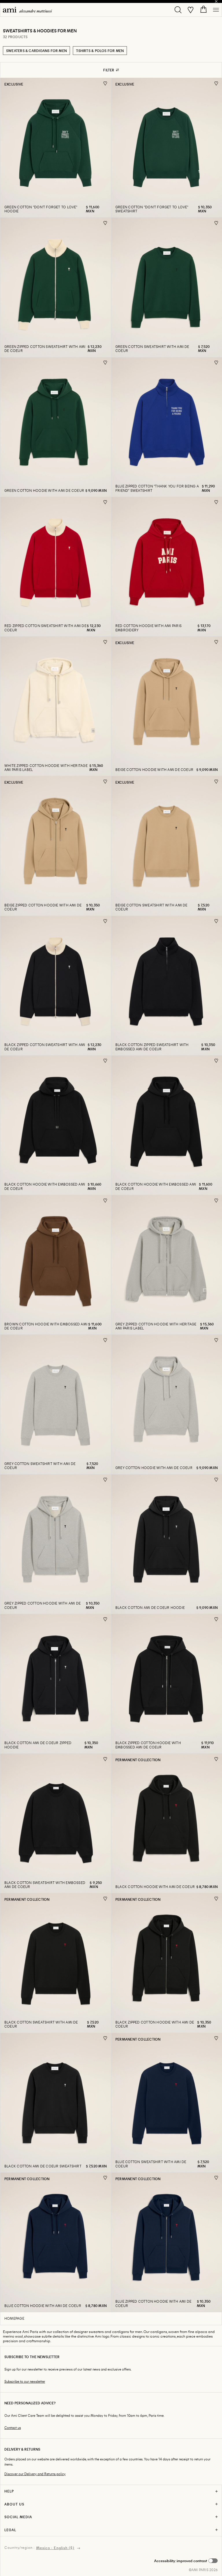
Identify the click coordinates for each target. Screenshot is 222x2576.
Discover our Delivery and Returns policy (35, 2474)
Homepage (14, 2318)
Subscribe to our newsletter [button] (25, 2381)
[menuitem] (27, 10)
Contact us (13, 2428)
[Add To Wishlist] (105, 83)
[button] (186, 2561)
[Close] (216, 1)
